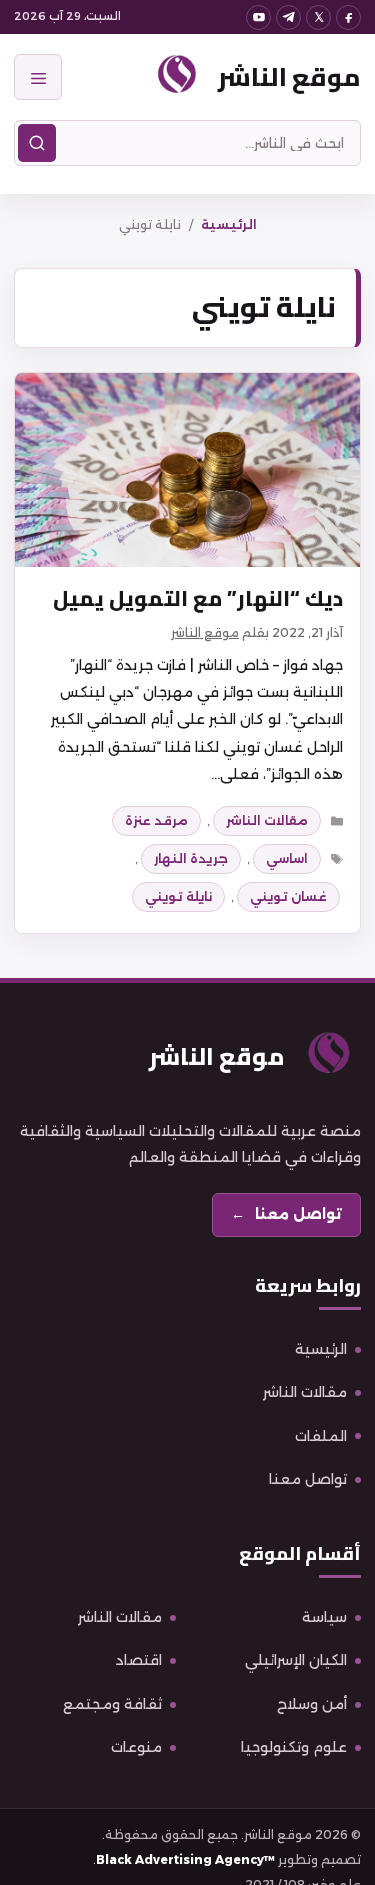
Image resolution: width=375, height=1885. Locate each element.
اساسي (287, 858)
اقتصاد (139, 1660)
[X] (318, 17)
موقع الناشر (289, 76)
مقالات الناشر (267, 820)
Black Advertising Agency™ (185, 1859)
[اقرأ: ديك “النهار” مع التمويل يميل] (187, 470)
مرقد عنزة (156, 820)
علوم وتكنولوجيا (294, 1747)
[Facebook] (348, 17)
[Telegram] (288, 17)
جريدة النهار (191, 858)
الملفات (321, 1436)
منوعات (136, 1747)
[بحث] (37, 143)
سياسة (324, 1617)
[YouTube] (258, 17)
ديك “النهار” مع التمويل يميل (198, 598)
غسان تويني (288, 896)
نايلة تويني (178, 896)
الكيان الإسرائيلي (296, 1660)
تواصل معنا (308, 1479)
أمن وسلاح (312, 1704)
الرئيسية (229, 224)
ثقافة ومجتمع (112, 1704)
